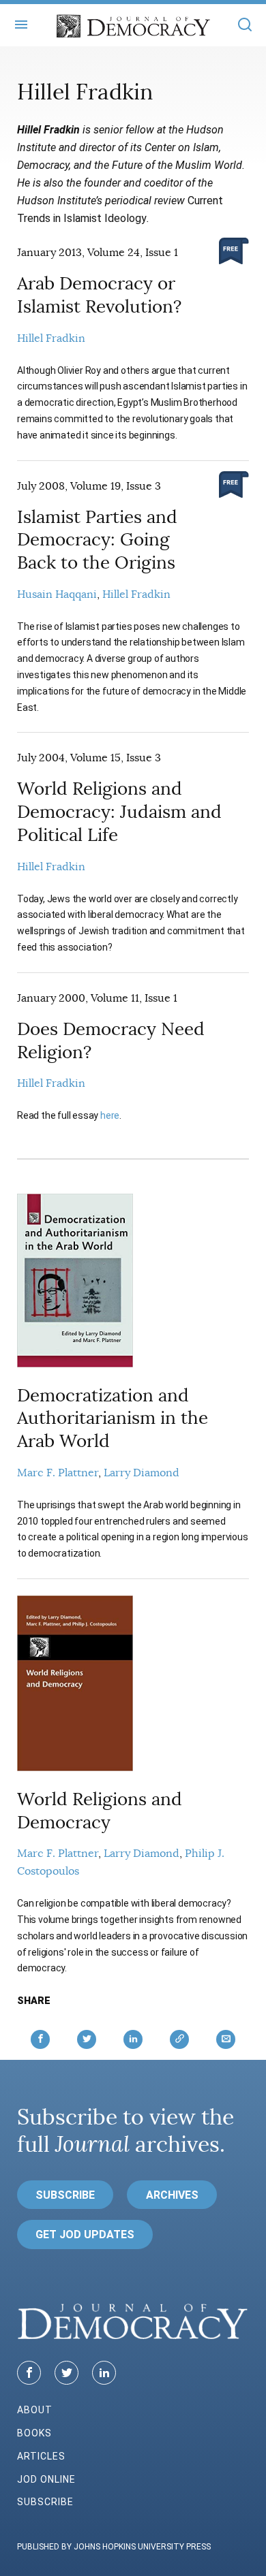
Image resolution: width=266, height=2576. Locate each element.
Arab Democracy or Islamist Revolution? (99, 295)
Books (34, 2433)
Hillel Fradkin (51, 338)
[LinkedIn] (104, 2373)
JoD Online (46, 2479)
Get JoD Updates (85, 2235)
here (110, 1115)
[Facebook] (29, 2373)
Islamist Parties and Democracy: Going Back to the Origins (97, 540)
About (35, 2410)
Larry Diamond (142, 1473)
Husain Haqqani (57, 594)
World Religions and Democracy (100, 1811)
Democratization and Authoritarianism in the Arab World (113, 1419)
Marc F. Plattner (58, 1473)
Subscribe (65, 2195)
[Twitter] (66, 2373)
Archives (172, 2195)
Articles (41, 2456)
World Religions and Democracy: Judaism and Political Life (119, 812)
